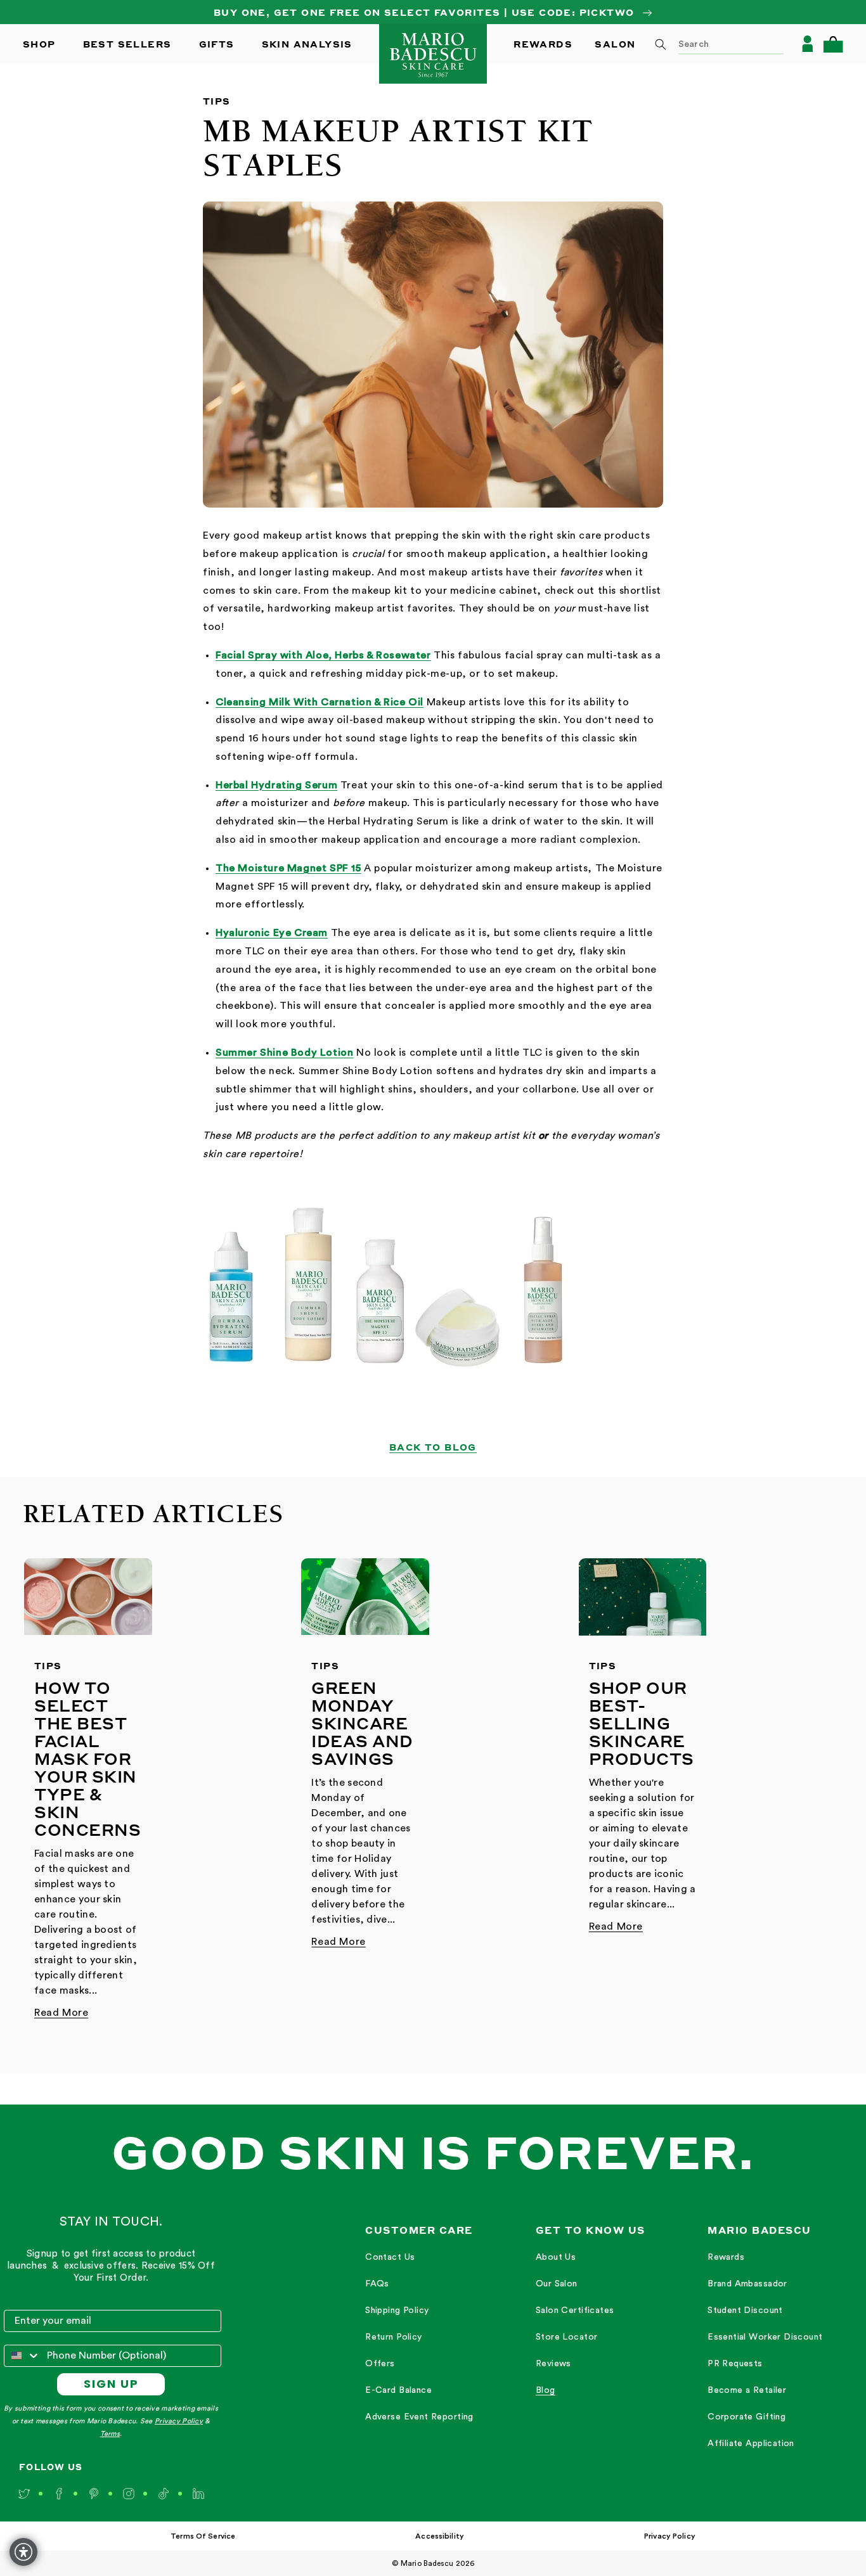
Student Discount (745, 2310)
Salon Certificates (575, 2310)
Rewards (726, 2257)
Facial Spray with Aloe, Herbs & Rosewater (323, 655)
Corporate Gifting (746, 2417)
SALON (615, 44)
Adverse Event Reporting (419, 2417)
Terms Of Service (203, 2536)
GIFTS (217, 44)
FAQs (377, 2284)
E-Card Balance (398, 2390)
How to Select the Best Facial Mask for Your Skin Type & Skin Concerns (87, 1759)
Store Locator (566, 2337)
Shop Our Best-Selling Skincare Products (642, 1723)
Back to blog (433, 1447)
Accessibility (440, 2536)
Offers (380, 2364)
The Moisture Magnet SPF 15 (288, 868)
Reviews (553, 2364)
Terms (110, 2434)
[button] (833, 44)
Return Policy (393, 2337)
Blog (546, 2390)
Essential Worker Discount (765, 2337)
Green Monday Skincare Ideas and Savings (362, 1723)
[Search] (661, 44)
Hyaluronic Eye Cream (272, 933)
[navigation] (419, 2338)
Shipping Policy (397, 2310)
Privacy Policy (179, 2421)
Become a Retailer (747, 2390)
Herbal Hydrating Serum (276, 785)
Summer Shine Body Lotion (284, 1053)
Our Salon (557, 2284)
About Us (556, 2257)
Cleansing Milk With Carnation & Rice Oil (320, 702)
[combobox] (715, 44)
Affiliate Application (751, 2444)
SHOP (39, 44)
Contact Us (390, 2257)
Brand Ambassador (747, 2284)
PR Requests (735, 2364)
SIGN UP (111, 2384)
